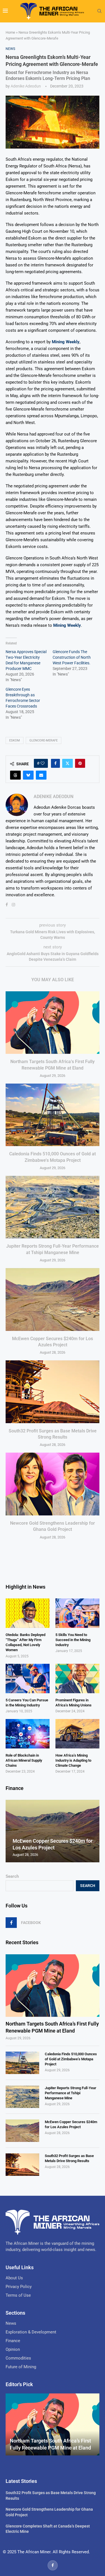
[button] (11, 1831)
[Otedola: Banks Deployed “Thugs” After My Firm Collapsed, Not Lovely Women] (28, 1613)
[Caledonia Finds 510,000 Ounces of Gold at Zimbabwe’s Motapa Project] (53, 1115)
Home (10, 32)
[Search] (99, 11)
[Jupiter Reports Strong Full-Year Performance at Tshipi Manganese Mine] (53, 1207)
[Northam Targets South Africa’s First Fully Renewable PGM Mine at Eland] (53, 1023)
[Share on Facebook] (55, 763)
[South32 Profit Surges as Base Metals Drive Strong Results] (53, 1392)
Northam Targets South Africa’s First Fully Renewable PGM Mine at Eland (52, 2027)
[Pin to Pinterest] (80, 763)
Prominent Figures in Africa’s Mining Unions (73, 1703)
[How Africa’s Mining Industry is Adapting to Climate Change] (77, 1734)
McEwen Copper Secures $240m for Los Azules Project (71, 2124)
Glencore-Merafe (44, 740)
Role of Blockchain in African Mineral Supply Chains (24, 1760)
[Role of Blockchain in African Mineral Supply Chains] (28, 1734)
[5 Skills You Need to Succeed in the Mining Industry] (77, 1613)
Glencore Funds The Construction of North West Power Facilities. (72, 657)
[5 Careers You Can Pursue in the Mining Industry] (28, 1678)
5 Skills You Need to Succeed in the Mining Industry (73, 1640)
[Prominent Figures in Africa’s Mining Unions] (77, 1678)
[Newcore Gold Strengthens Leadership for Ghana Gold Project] (53, 1484)
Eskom (15, 740)
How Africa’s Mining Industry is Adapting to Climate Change (73, 1760)
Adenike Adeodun (26, 86)
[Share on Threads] (15, 775)
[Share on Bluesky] (28, 775)
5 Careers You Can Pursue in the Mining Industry (27, 1703)
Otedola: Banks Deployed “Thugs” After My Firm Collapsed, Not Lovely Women (25, 1642)
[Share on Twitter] (67, 763)
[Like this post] (43, 763)
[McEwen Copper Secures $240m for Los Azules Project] (53, 1299)
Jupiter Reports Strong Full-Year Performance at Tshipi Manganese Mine (71, 2093)
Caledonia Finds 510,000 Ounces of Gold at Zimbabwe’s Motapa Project (71, 2059)
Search (12, 1876)
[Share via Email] (41, 775)
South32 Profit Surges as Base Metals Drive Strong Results (69, 2158)
